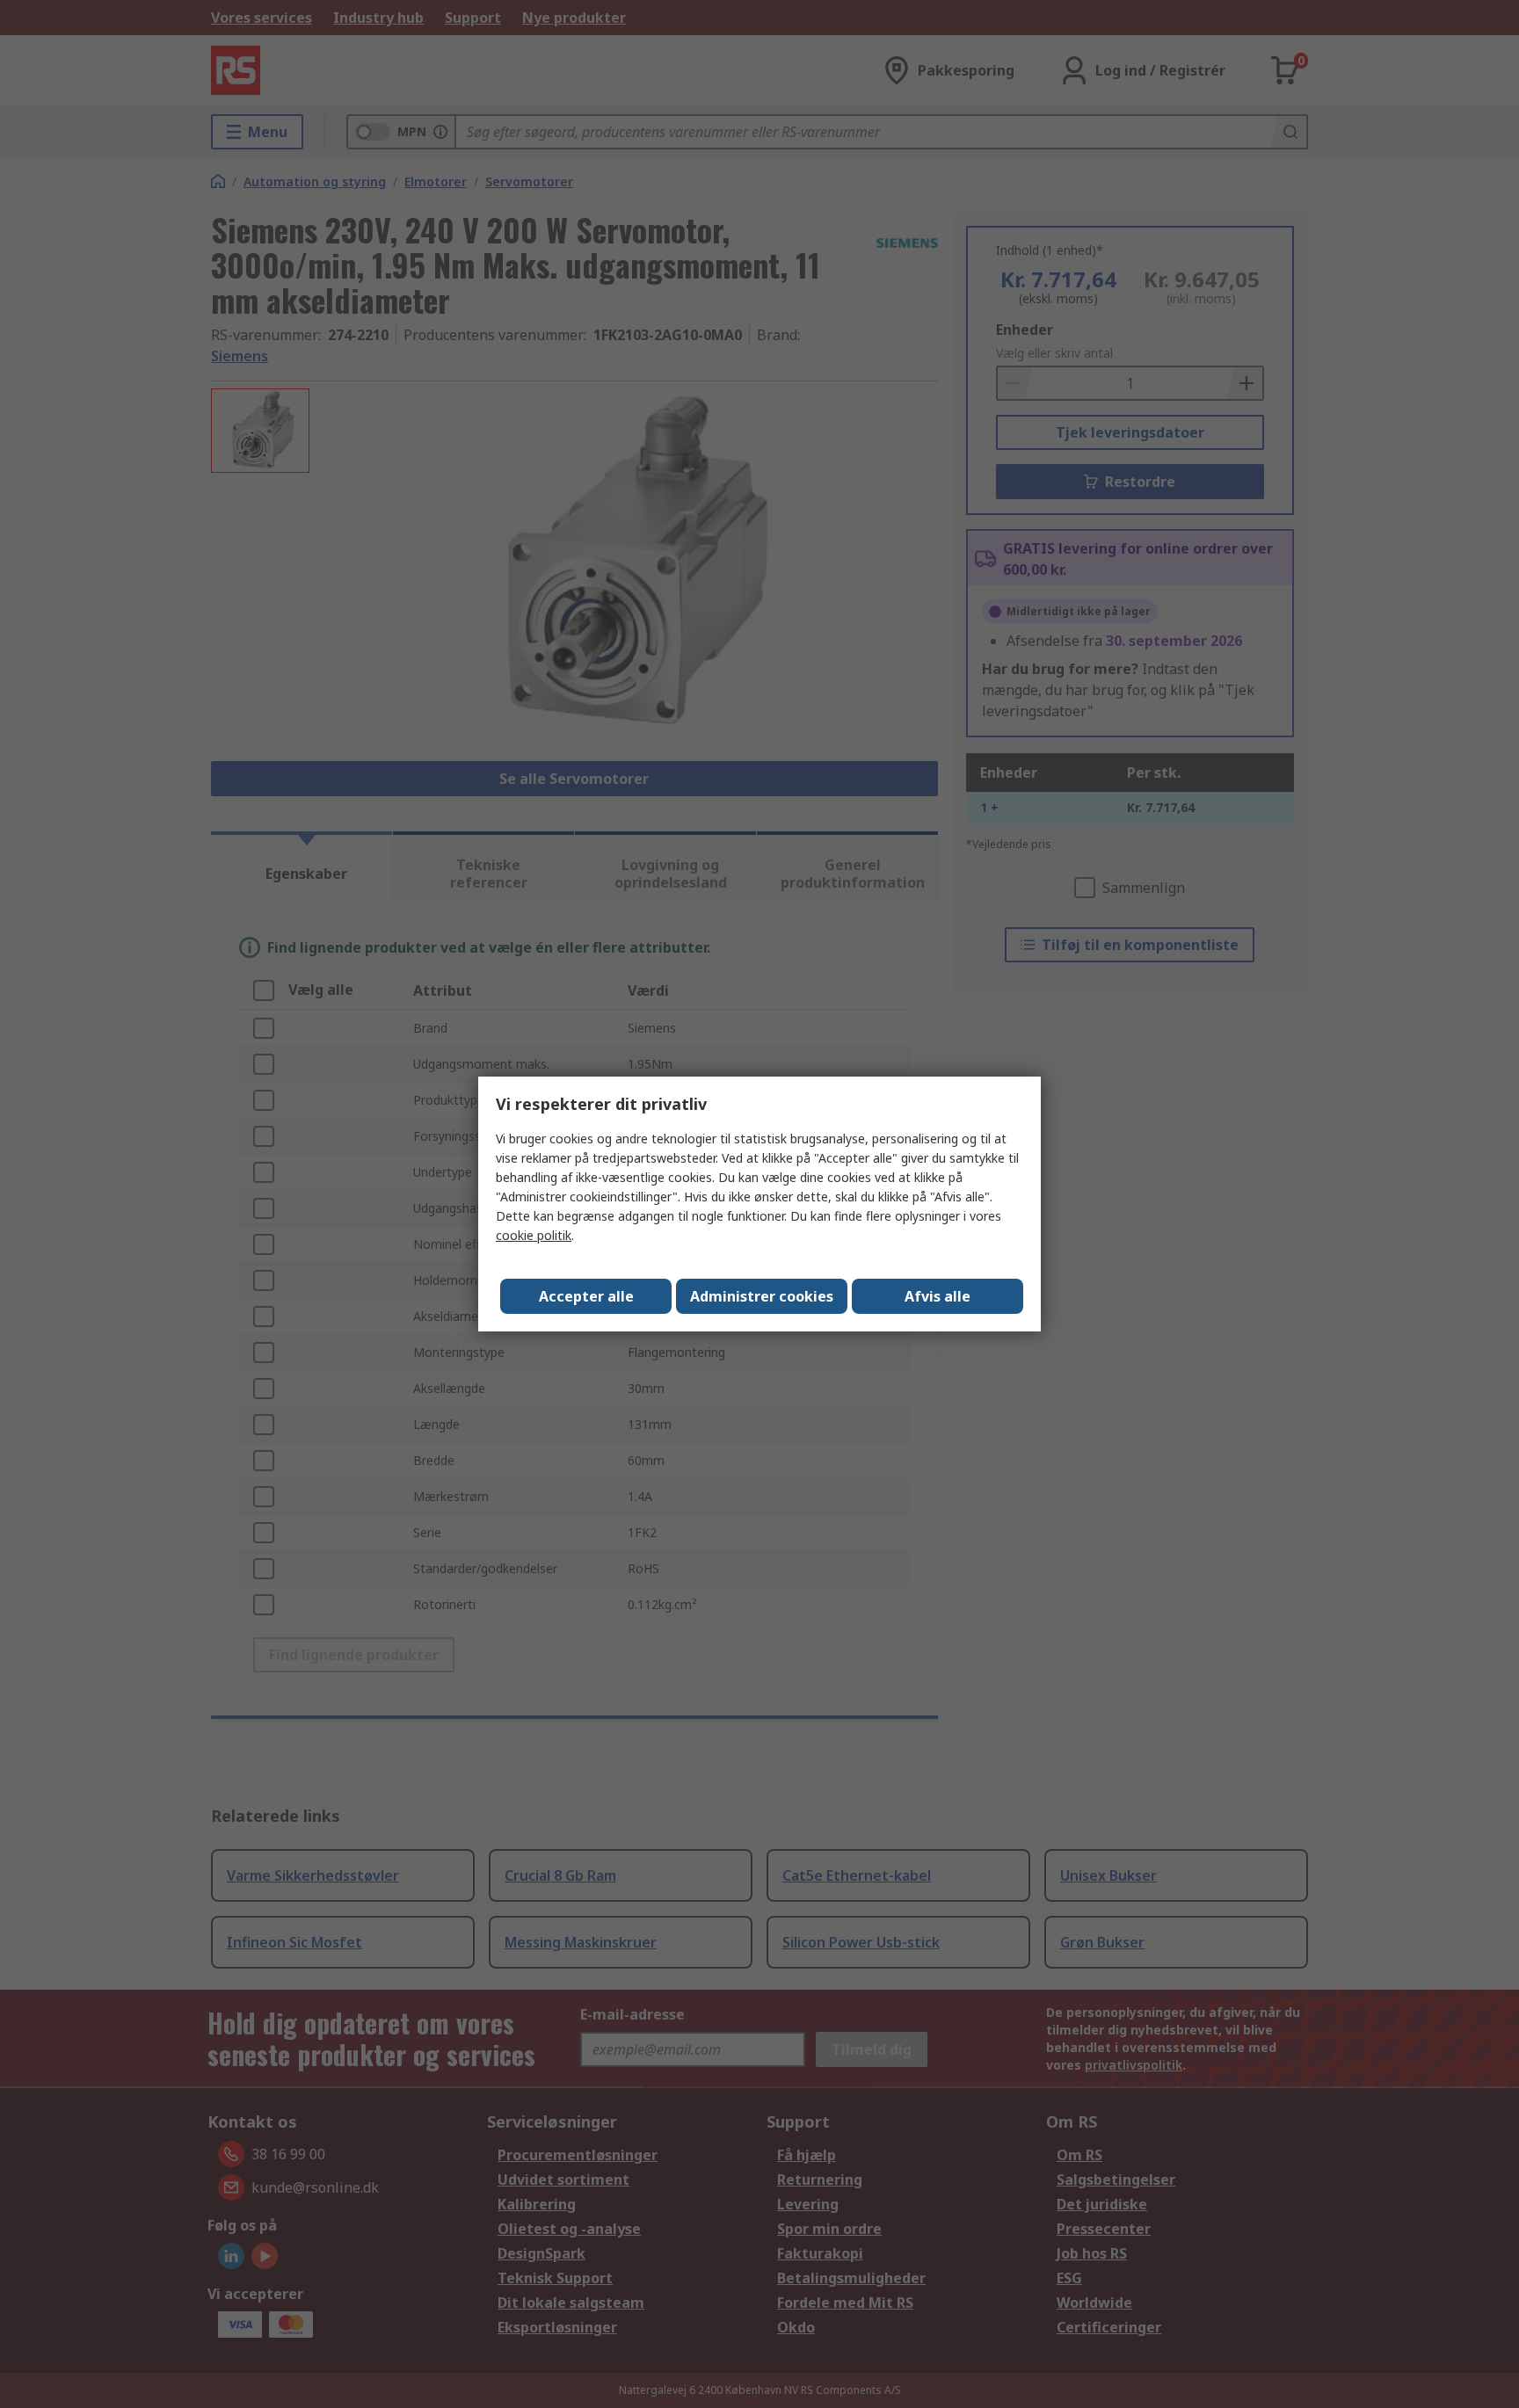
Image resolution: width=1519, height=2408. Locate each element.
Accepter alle (586, 1296)
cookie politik (534, 1235)
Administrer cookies (762, 1296)
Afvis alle (938, 1296)
